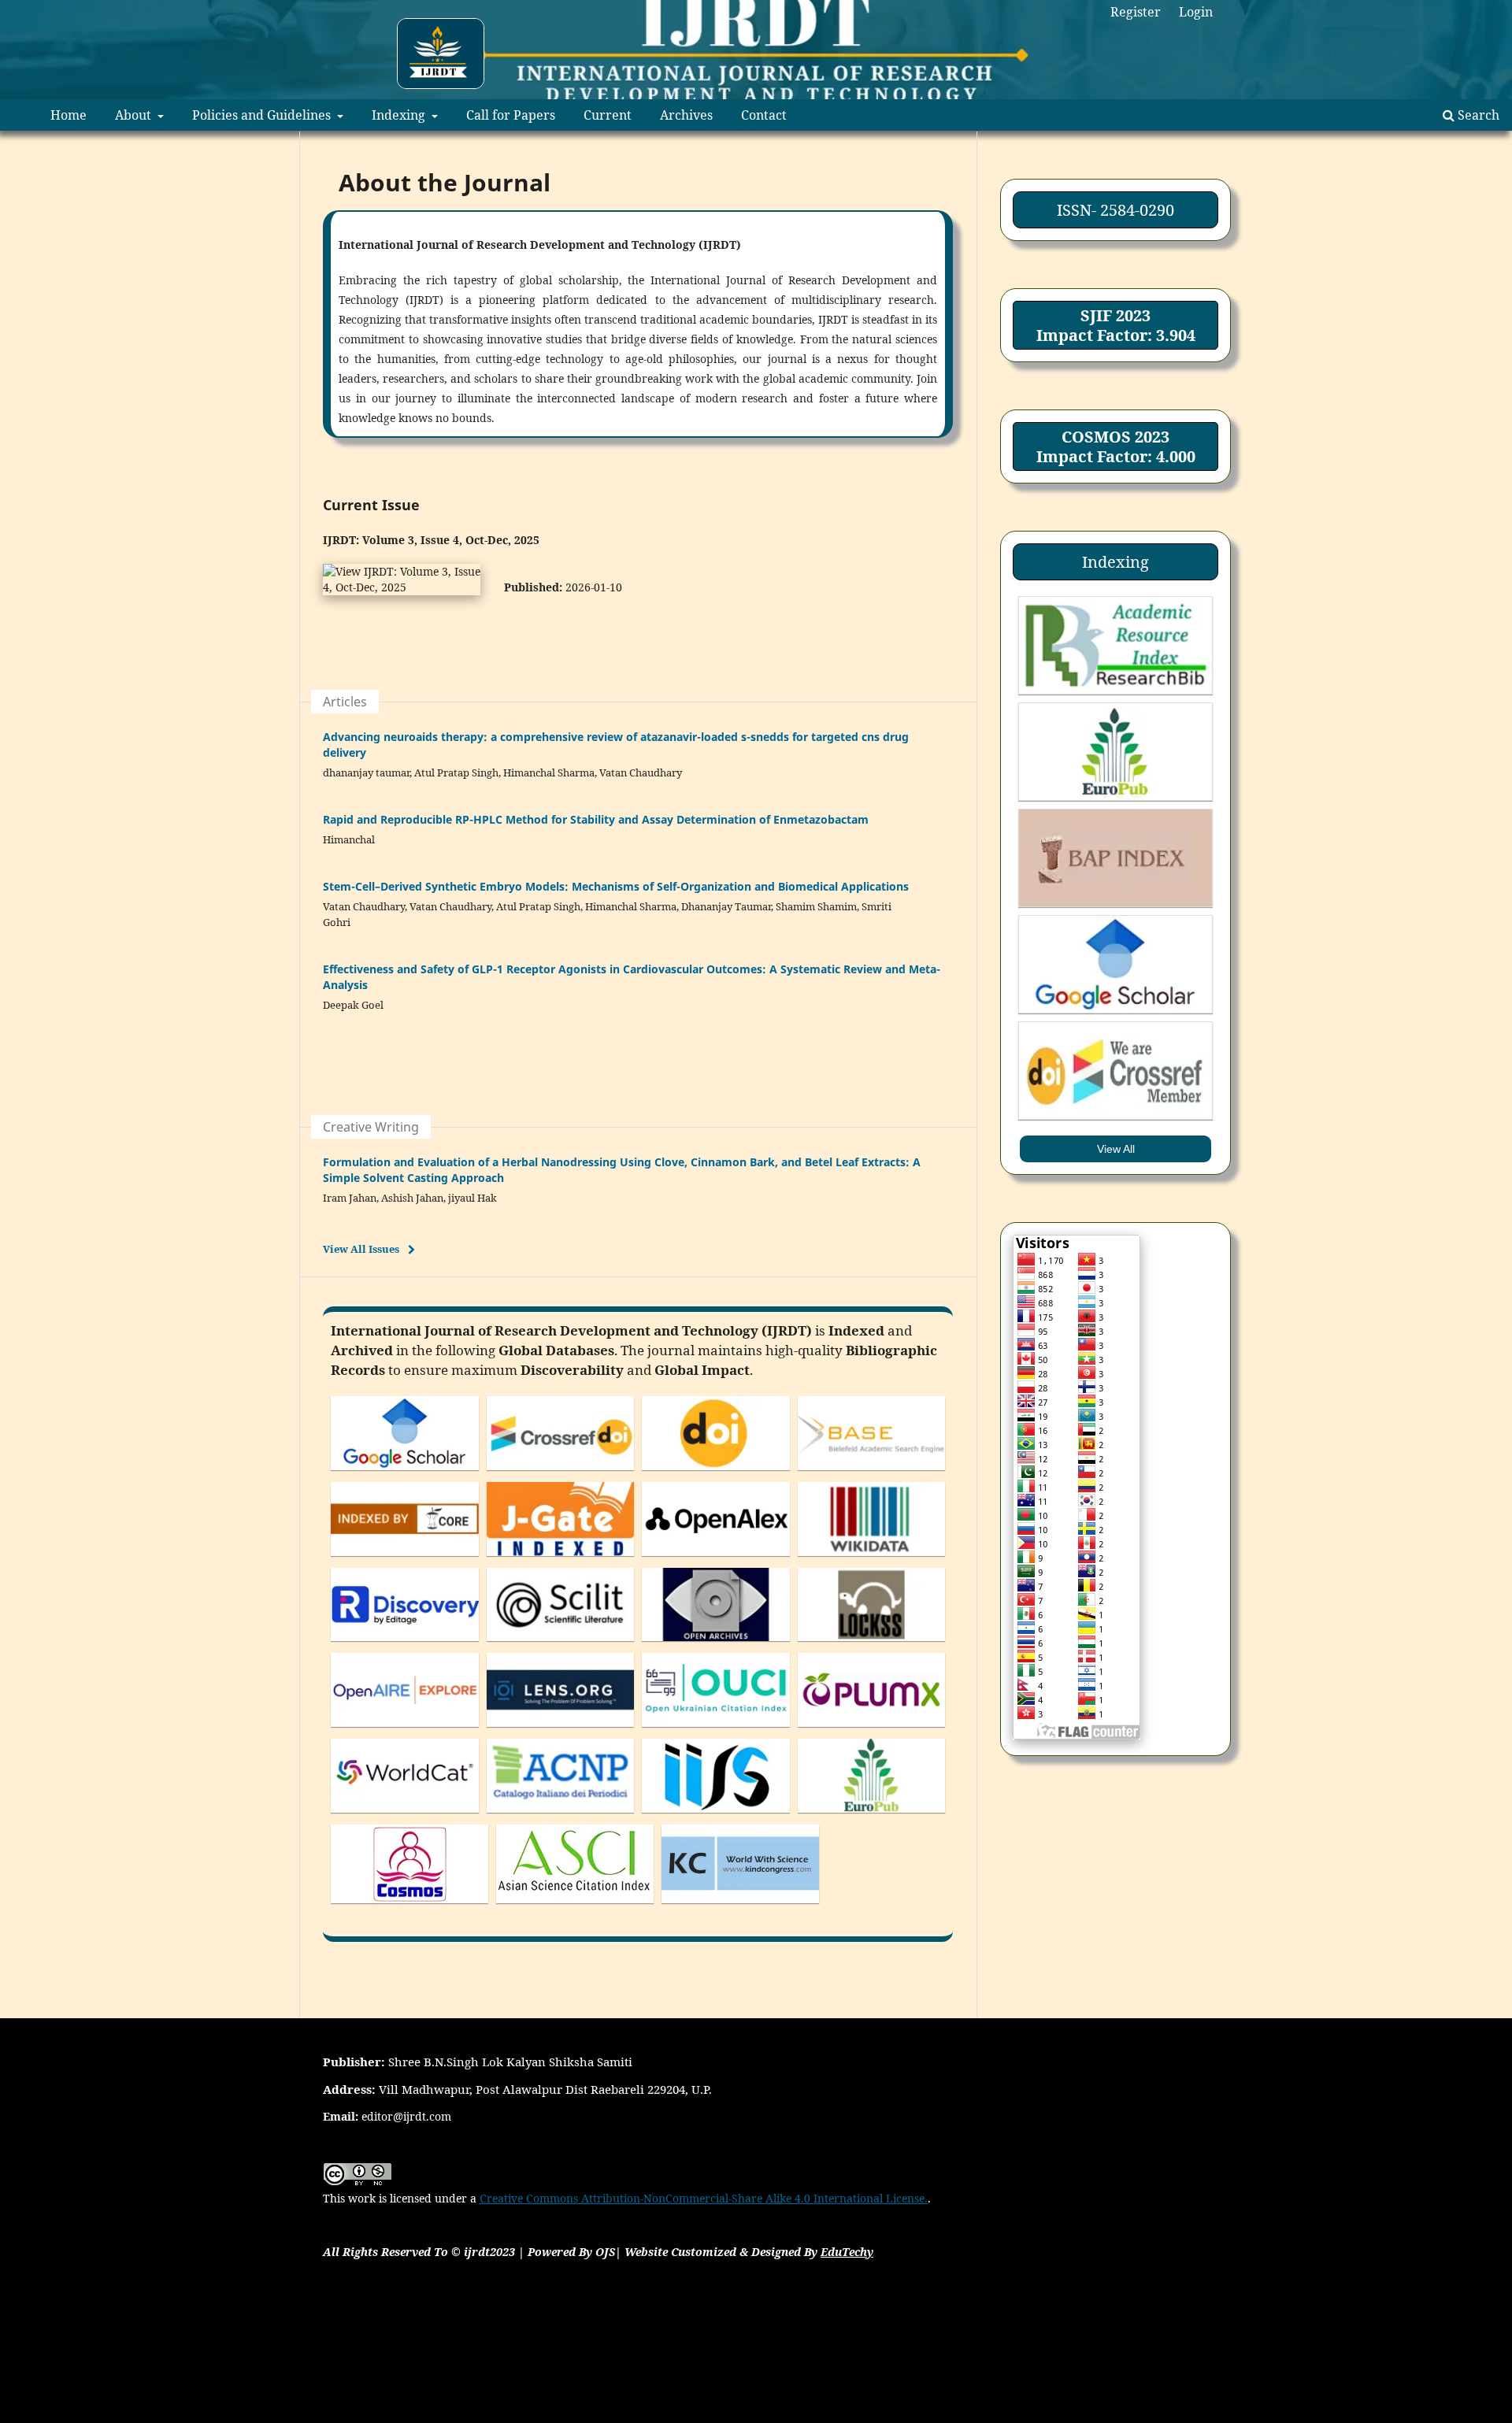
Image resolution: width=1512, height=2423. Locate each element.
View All (1116, 1149)
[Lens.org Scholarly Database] (561, 1730)
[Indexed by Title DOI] (716, 1474)
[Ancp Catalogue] (561, 1816)
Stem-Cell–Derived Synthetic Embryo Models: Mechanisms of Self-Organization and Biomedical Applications (616, 886)
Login (1196, 12)
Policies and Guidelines (263, 115)
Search (1477, 115)
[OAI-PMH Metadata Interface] (716, 1645)
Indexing (400, 115)
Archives (686, 115)
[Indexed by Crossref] (561, 1474)
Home (69, 115)
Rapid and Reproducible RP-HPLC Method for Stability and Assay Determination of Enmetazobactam (596, 819)
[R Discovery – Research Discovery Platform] (405, 1645)
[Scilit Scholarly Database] (561, 1645)
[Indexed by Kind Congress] (740, 1907)
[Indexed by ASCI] (575, 1907)
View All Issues (361, 1249)
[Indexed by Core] (405, 1560)
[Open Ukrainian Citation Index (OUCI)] (716, 1730)
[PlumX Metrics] (872, 1730)
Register (1136, 12)
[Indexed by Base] (872, 1474)
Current (608, 115)
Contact (764, 115)
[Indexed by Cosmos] (409, 1907)
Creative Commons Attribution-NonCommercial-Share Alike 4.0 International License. (704, 2198)
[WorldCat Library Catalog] (405, 1816)
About (135, 115)
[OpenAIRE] (405, 1730)
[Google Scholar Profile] (405, 1474)
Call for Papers (511, 115)
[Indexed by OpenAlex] (716, 1560)
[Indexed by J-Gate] (561, 1560)
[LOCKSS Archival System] (872, 1645)
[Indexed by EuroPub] (872, 1816)
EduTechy (847, 2252)
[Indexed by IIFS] (716, 1816)
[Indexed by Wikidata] (872, 1560)
